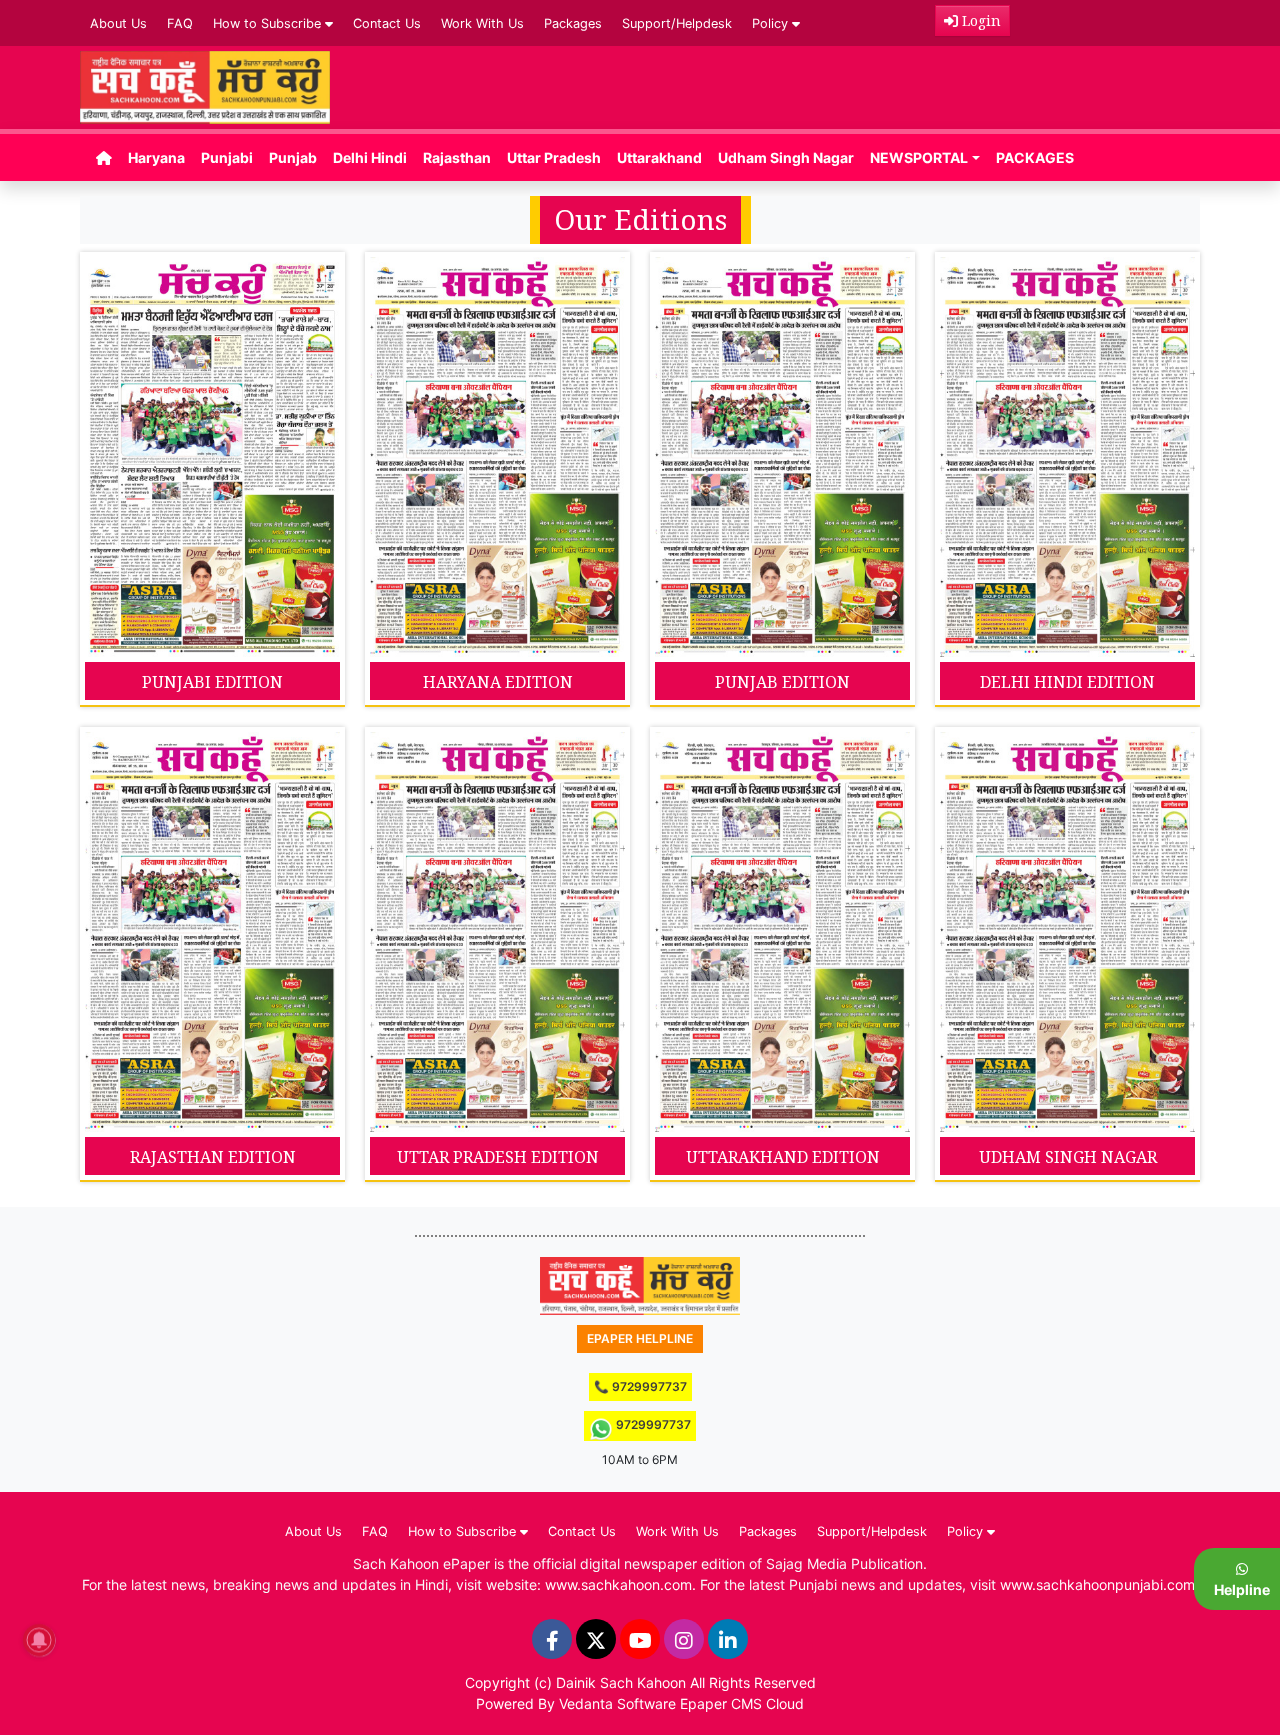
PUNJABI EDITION (212, 682)
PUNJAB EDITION (782, 682)
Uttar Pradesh (554, 157)
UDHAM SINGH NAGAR (1068, 1157)
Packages (573, 23)
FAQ (180, 23)
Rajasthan (457, 157)
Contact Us (387, 23)
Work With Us (482, 23)
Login (979, 20)
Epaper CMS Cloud (742, 1703)
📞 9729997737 (640, 1386)
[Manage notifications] (39, 1640)
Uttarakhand (659, 157)
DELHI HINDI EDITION (1067, 682)
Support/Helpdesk (677, 23)
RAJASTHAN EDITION (213, 1157)
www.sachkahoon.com (618, 1584)
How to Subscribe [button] (269, 23)
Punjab (293, 157)
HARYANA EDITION (498, 682)
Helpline (1242, 1589)
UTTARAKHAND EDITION (783, 1157)
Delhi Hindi (370, 157)
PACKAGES (1035, 157)
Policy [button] (772, 23)
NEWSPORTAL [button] (919, 157)
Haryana (156, 157)
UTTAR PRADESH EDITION (498, 1157)
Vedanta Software (617, 1703)
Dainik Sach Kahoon (621, 1682)
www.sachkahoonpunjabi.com (1097, 1584)
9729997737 (652, 1424)
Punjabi (227, 157)
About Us (118, 23)
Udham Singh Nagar (786, 157)
